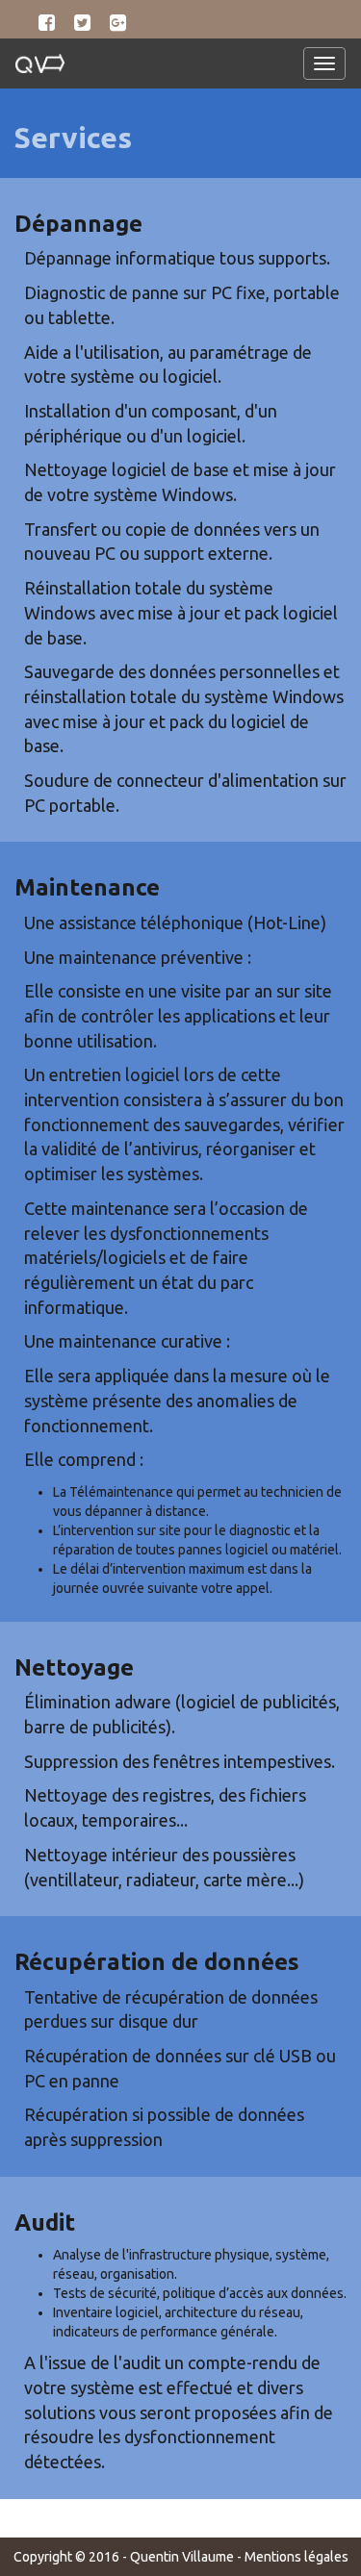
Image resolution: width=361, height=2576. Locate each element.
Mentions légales (297, 2557)
